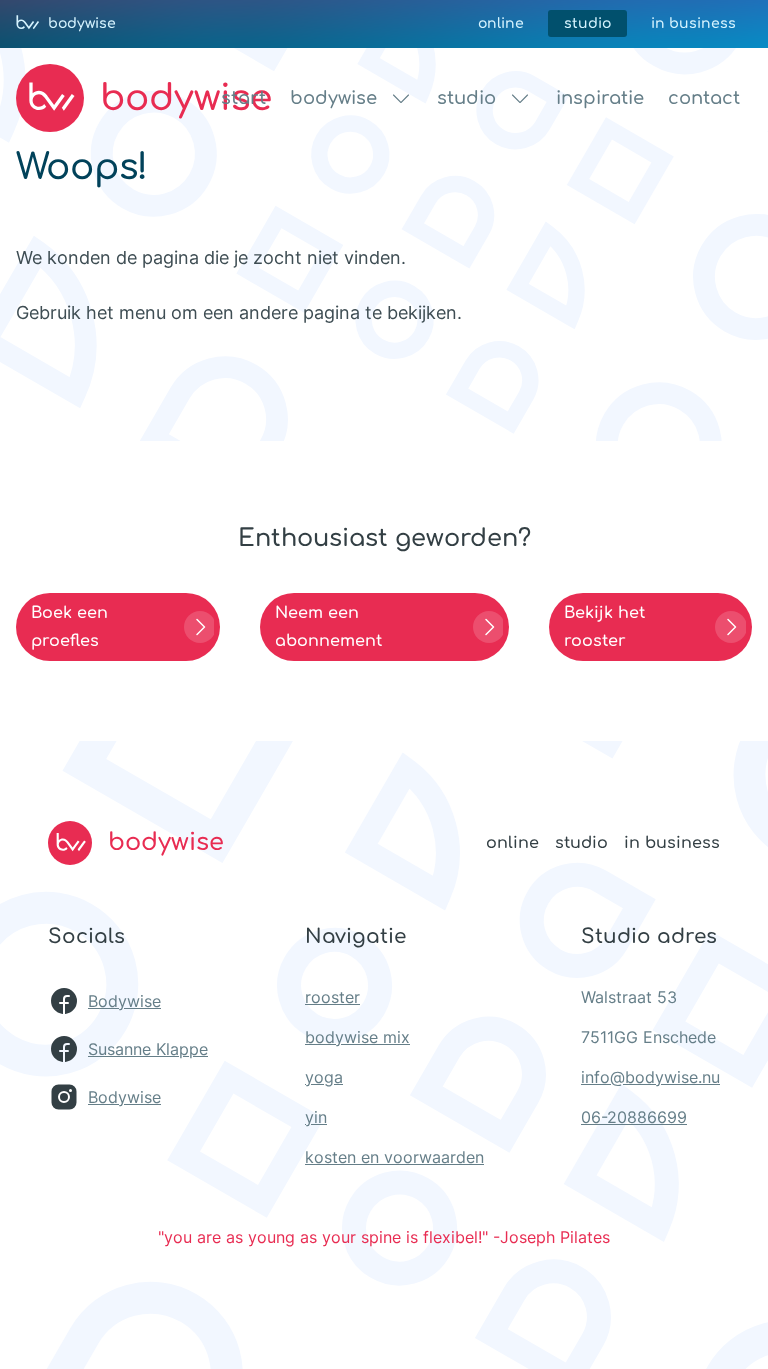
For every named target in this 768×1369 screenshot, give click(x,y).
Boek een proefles (69, 627)
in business (693, 23)
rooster (332, 997)
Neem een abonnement (328, 627)
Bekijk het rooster (604, 627)
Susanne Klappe (148, 1049)
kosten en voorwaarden (394, 1157)
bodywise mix (357, 1037)
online (501, 23)
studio (587, 23)
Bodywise (124, 1001)
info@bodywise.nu (650, 1077)
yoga (324, 1077)
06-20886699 (634, 1117)
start (243, 98)
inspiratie (600, 98)
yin (316, 1117)
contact (704, 98)
